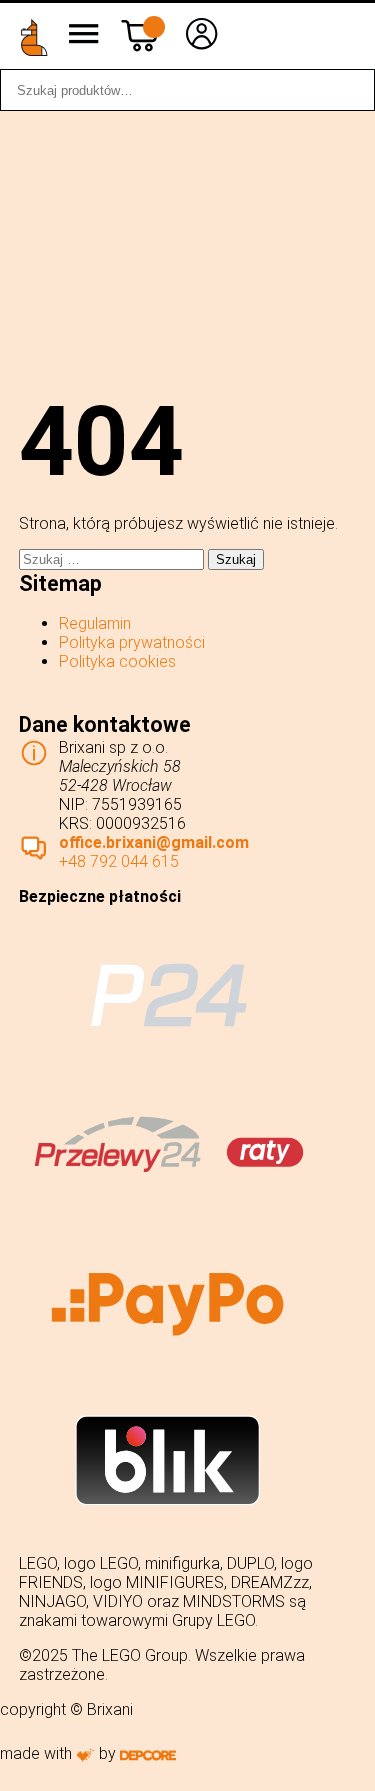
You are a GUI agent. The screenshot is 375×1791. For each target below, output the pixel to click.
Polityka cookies (117, 661)
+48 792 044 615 (119, 861)
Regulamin (95, 623)
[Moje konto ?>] (202, 48)
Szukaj (349, 90)
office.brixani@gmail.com (154, 842)
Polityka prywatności (132, 642)
